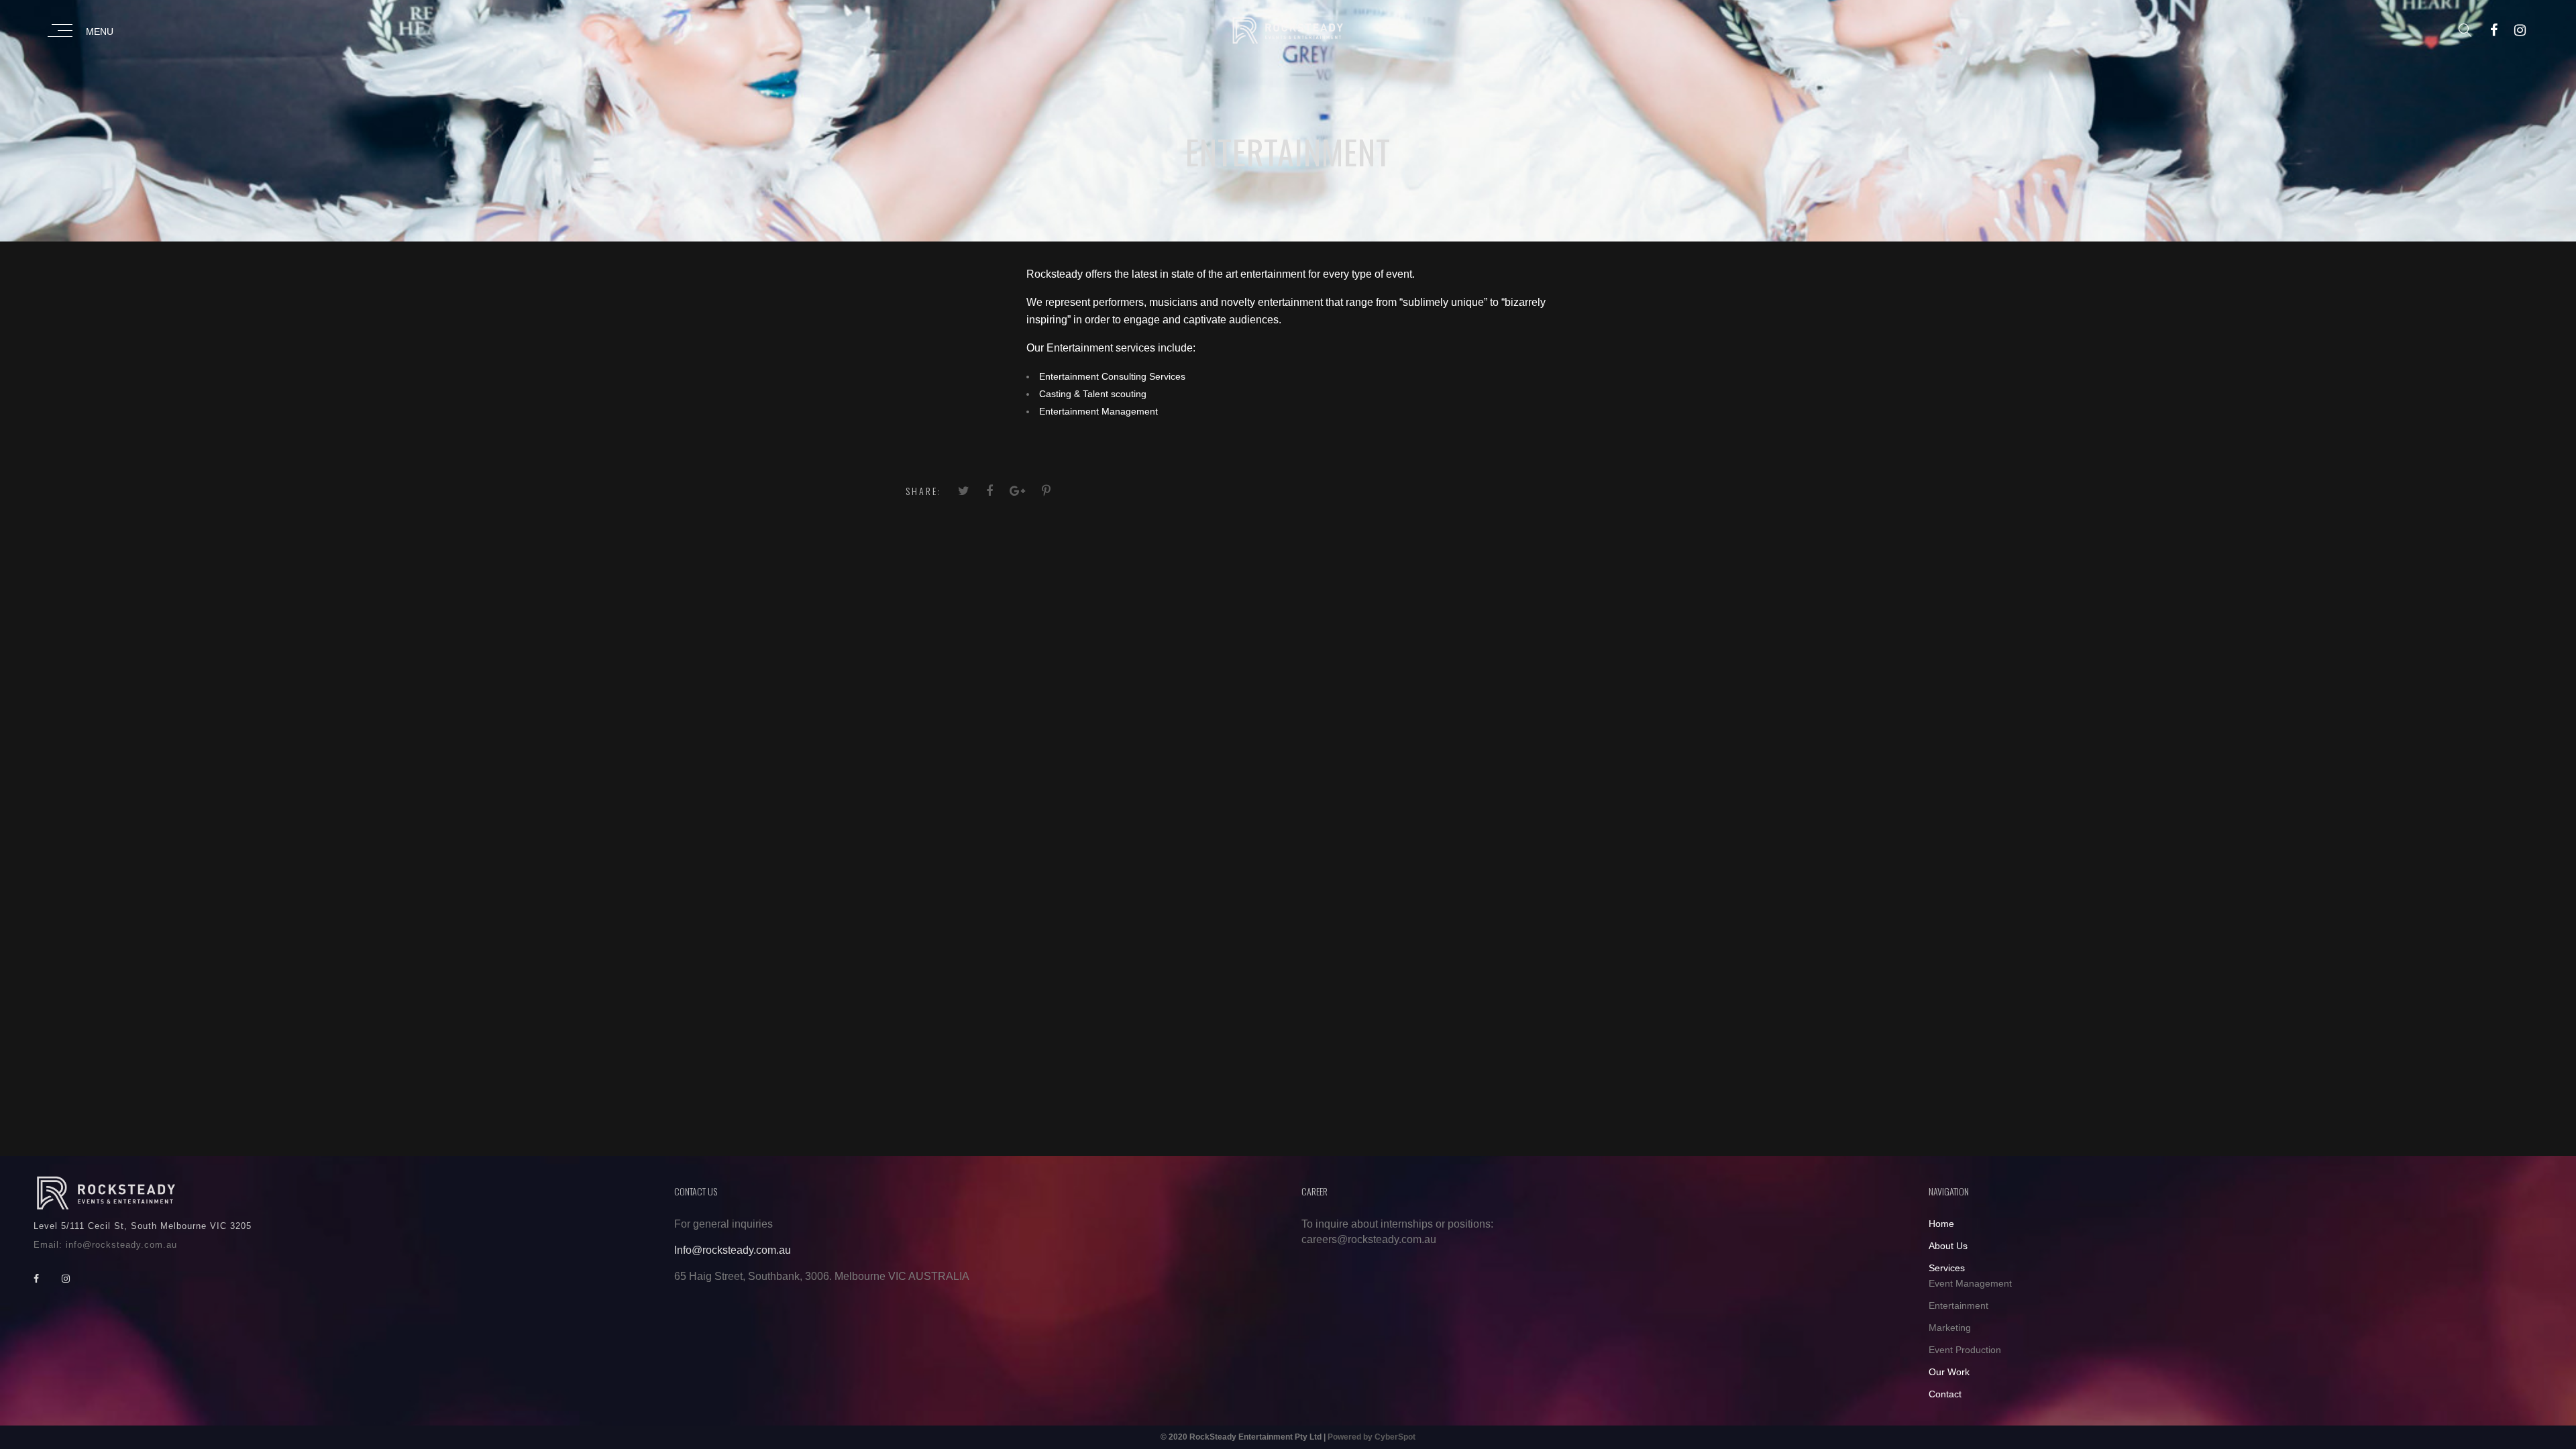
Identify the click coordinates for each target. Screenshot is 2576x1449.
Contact (1945, 1394)
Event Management (1970, 1283)
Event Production (1965, 1350)
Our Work (1949, 1372)
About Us (1948, 1246)
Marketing (1950, 1328)
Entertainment (1958, 1305)
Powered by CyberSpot (1372, 1437)
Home (1941, 1224)
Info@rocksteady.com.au (733, 1250)
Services (1947, 1268)
